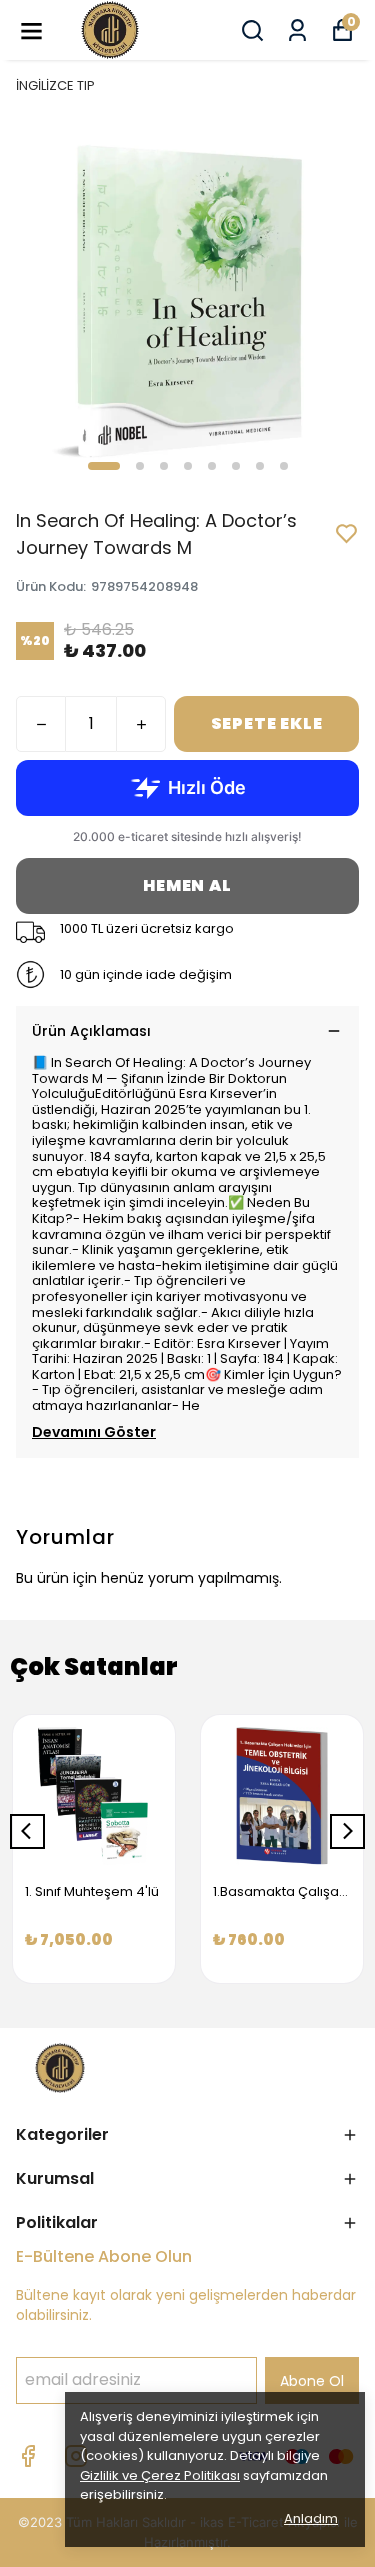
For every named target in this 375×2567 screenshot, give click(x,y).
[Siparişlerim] (297, 30)
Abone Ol (312, 2381)
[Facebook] (28, 2456)
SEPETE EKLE (267, 723)
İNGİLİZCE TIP (55, 85)
